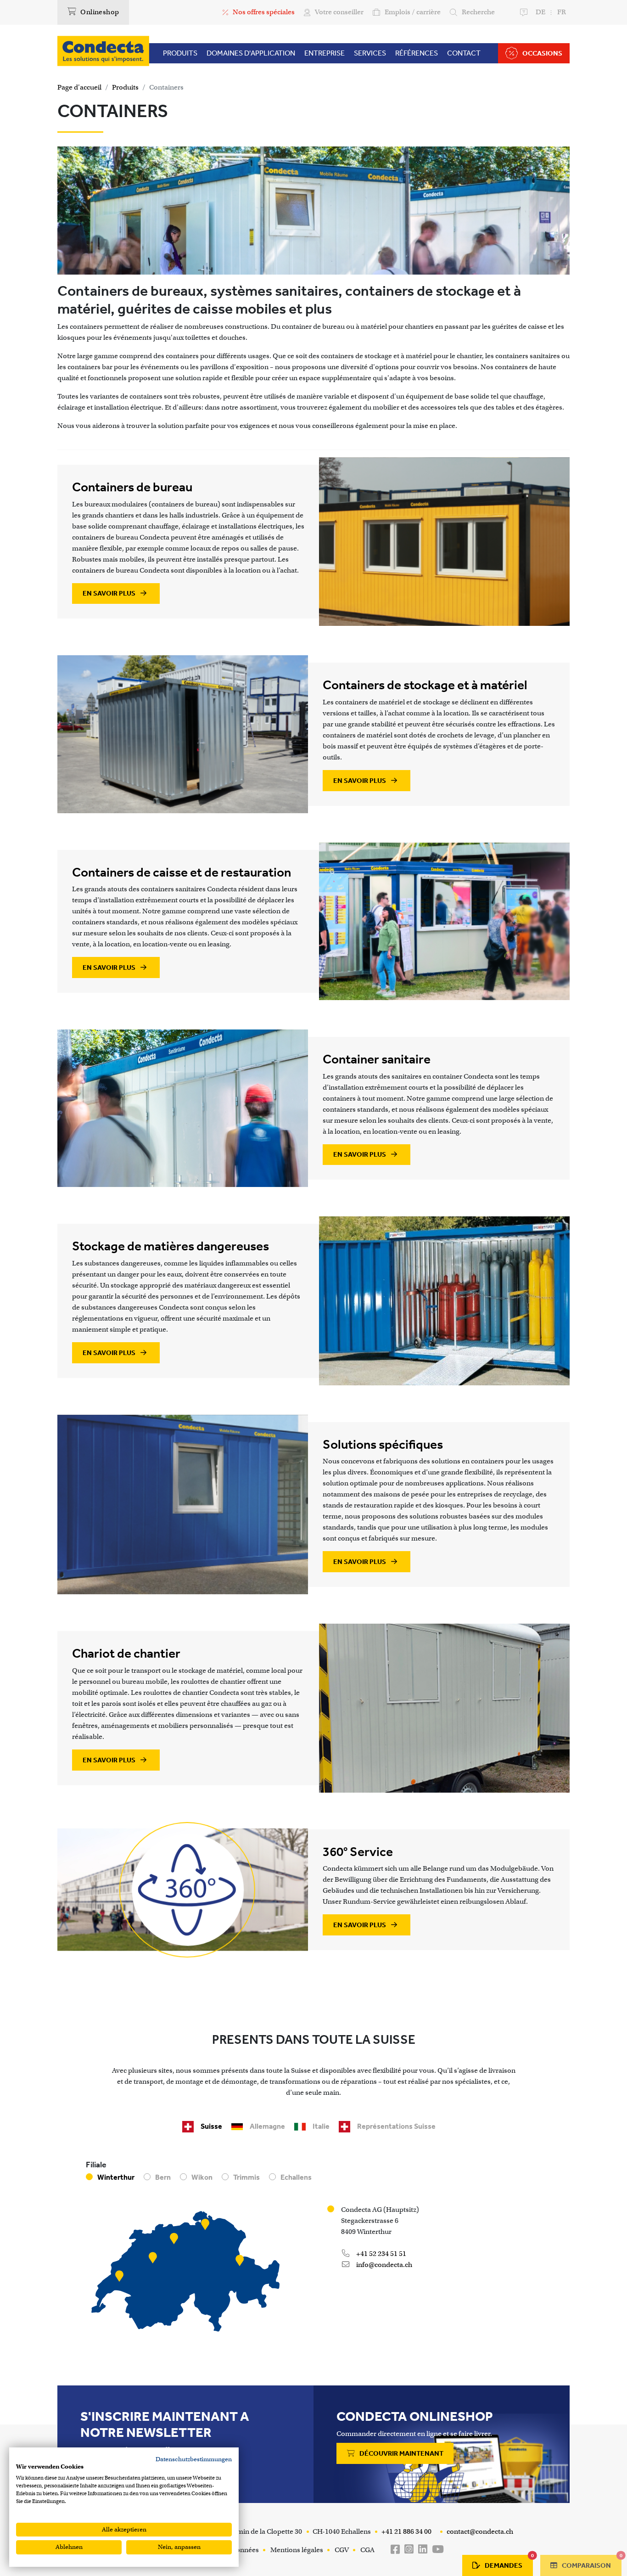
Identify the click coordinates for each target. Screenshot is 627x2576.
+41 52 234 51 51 (381, 2254)
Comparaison (591, 2562)
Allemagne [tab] (267, 2126)
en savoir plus (110, 593)
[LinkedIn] (423, 2550)
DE (540, 12)
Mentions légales (297, 2550)
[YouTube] (438, 2550)
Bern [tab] (163, 2177)
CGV (342, 2550)
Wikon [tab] (202, 2177)
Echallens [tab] (296, 2177)
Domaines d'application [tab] (251, 53)
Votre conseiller (339, 12)
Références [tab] (417, 53)
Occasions (542, 53)
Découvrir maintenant (401, 2453)
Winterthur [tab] (116, 2177)
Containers (166, 87)
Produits (125, 87)
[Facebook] (395, 2550)
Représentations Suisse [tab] (396, 2126)
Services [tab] (370, 53)
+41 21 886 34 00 (406, 2531)
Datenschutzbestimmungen (194, 2459)
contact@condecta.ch (479, 2531)
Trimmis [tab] (246, 2177)
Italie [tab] (321, 2126)
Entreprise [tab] (325, 53)
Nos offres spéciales (264, 12)
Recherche (478, 12)
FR (562, 12)
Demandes (509, 2562)
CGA (367, 2550)
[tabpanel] (313, 2251)
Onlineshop (99, 12)
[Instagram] (409, 2550)
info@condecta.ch (383, 2265)
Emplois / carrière (413, 12)
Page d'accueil (79, 87)
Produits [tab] (180, 53)
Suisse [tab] (211, 2126)
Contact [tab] (464, 53)
